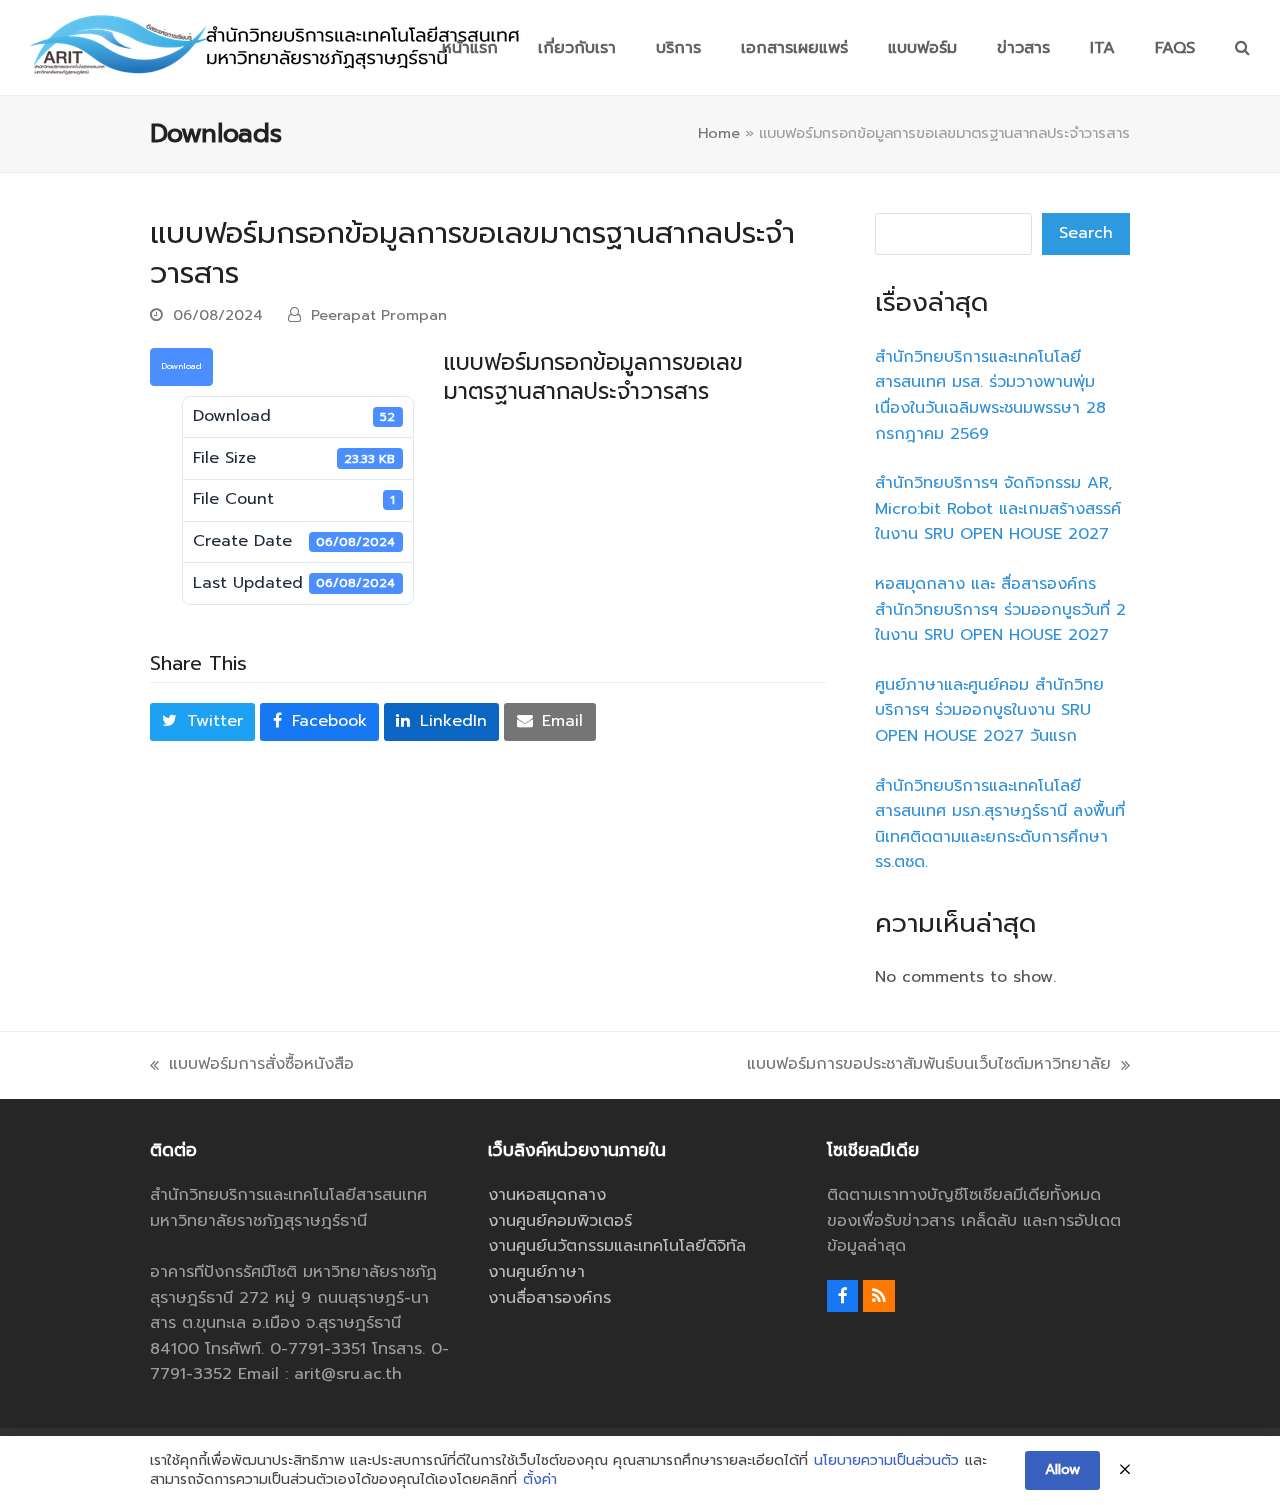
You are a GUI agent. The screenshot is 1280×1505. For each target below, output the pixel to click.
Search (1086, 233)
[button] (1242, 48)
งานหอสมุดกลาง (547, 1195)
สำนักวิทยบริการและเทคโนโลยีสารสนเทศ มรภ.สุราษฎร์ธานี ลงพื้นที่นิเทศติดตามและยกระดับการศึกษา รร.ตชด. (1000, 824)
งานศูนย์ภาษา (536, 1272)
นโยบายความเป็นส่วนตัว (886, 1461)
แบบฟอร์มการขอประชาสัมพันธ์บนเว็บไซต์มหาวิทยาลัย (929, 1065)
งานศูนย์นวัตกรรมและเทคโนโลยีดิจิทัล (617, 1246)
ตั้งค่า (540, 1480)
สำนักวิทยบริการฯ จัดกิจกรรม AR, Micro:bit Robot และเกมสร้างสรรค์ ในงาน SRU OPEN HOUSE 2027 (998, 508)
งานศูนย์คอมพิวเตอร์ (560, 1221)
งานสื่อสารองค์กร (549, 1298)
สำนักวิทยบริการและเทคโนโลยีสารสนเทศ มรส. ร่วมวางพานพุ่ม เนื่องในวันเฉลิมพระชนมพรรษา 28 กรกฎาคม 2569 (990, 395)
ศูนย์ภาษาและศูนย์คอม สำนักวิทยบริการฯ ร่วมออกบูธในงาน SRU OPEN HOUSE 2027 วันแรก (989, 710)
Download (181, 366)
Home (719, 133)
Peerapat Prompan (379, 315)
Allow (1062, 1469)
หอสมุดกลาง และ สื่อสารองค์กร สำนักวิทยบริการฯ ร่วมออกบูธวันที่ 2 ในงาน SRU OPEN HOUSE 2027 (1000, 609)
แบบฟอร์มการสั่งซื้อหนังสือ (252, 1065)
